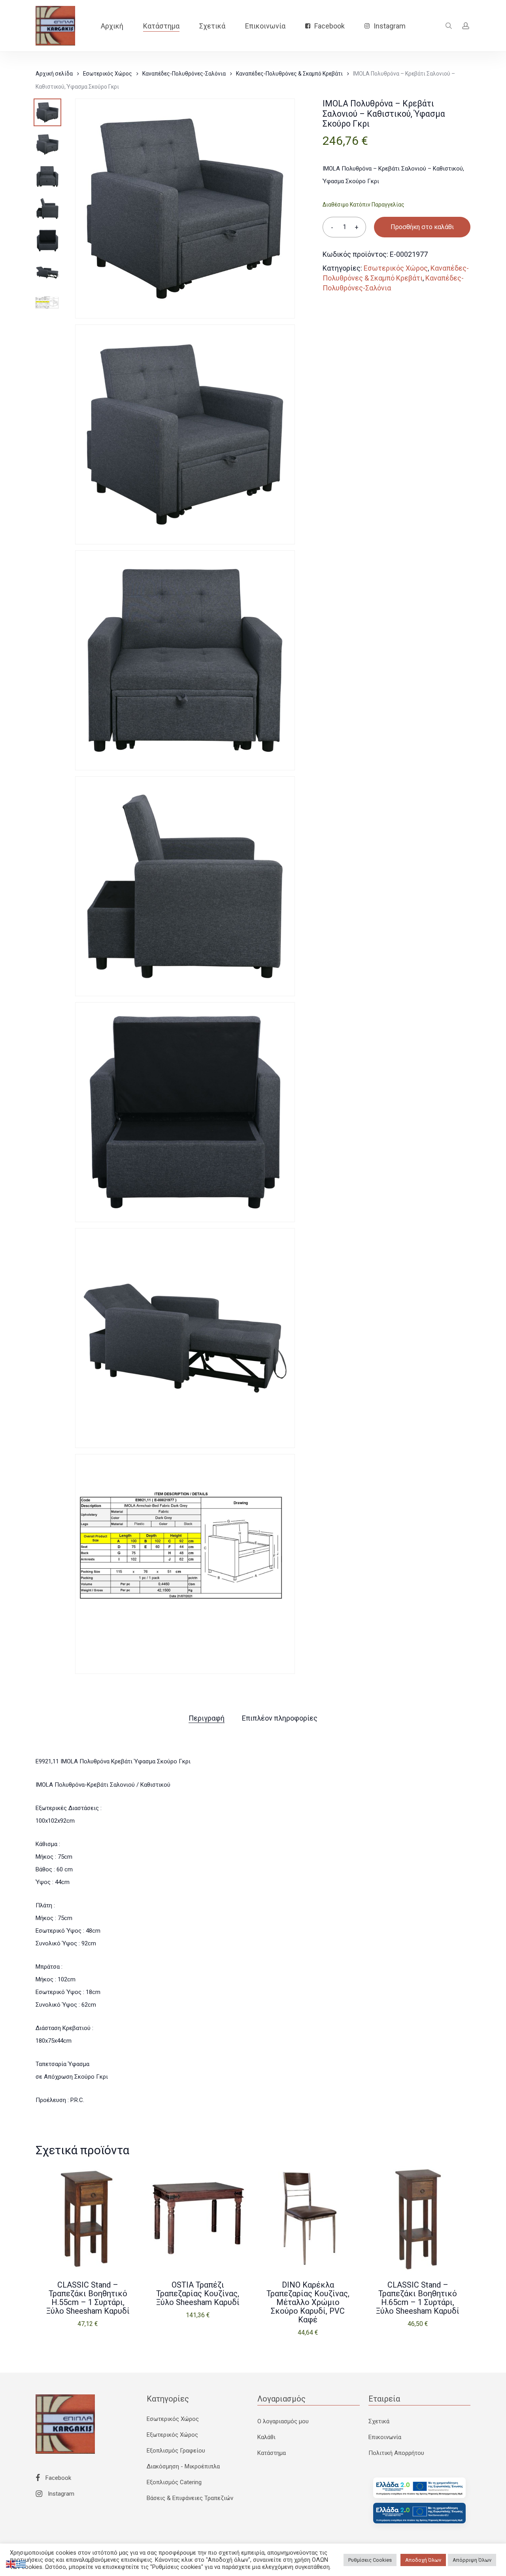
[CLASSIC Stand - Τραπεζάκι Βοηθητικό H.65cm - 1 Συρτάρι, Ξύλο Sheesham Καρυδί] (418, 2218)
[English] (11, 2564)
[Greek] (21, 2564)
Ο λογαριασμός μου (283, 2421)
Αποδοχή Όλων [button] (423, 2560)
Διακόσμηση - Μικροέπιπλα (183, 2466)
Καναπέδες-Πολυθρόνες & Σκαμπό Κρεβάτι (289, 74)
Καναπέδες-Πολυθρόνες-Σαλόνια (184, 74)
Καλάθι (266, 2437)
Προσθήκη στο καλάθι (422, 227)
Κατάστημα (272, 2453)
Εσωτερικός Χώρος (108, 74)
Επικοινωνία (385, 2437)
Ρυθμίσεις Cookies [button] (370, 2560)
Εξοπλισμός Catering (174, 2482)
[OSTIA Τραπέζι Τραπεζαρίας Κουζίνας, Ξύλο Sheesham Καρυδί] (198, 2218)
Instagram (60, 2494)
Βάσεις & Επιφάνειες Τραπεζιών (190, 2498)
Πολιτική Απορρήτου (396, 2453)
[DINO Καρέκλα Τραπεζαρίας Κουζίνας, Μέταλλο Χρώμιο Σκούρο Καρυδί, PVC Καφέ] (308, 2218)
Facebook (58, 2478)
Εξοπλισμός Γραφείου (176, 2451)
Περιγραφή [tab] (207, 1718)
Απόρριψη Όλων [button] (472, 2560)
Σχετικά (379, 2421)
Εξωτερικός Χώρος (172, 2435)
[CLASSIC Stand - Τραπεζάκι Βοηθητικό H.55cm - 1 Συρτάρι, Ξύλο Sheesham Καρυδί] (88, 2218)
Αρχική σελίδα (54, 74)
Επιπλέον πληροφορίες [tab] (280, 1718)
